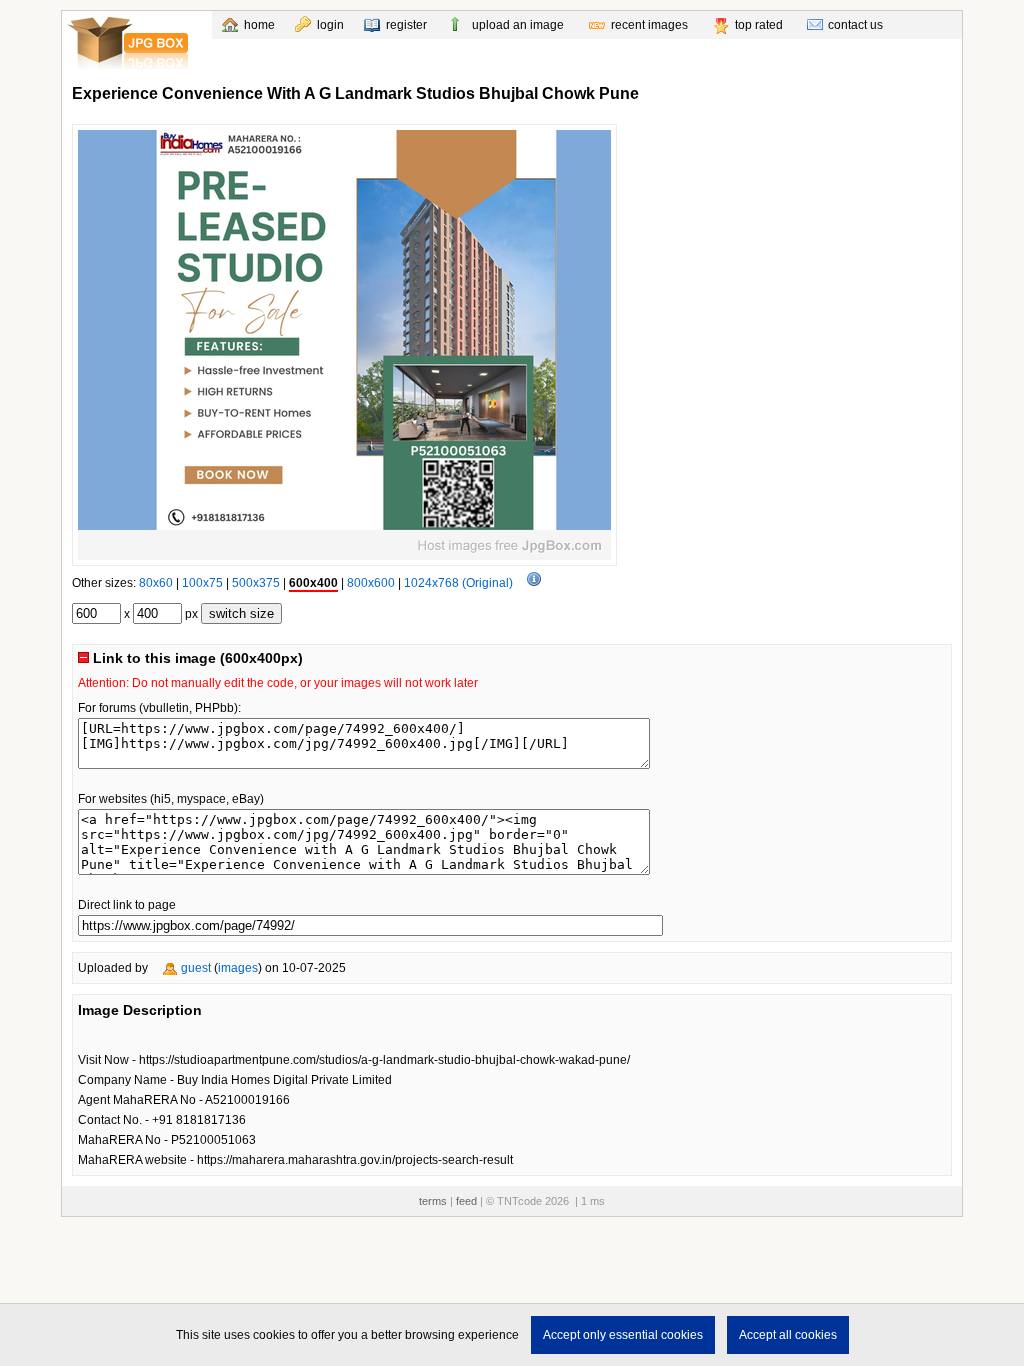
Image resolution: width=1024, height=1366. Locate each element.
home (259, 25)
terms (433, 1201)
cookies (274, 1335)
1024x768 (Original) (458, 583)
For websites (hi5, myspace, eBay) (171, 799)
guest (196, 968)
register (406, 25)
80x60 (156, 583)
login (330, 25)
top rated (759, 25)
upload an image (518, 25)
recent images (649, 25)
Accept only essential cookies (623, 1335)
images (238, 968)
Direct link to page (127, 905)
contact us (855, 25)
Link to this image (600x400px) (196, 658)
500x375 (256, 583)
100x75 (202, 583)
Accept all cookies (788, 1335)
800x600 (371, 583)
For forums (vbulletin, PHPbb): (159, 708)
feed (466, 1201)
